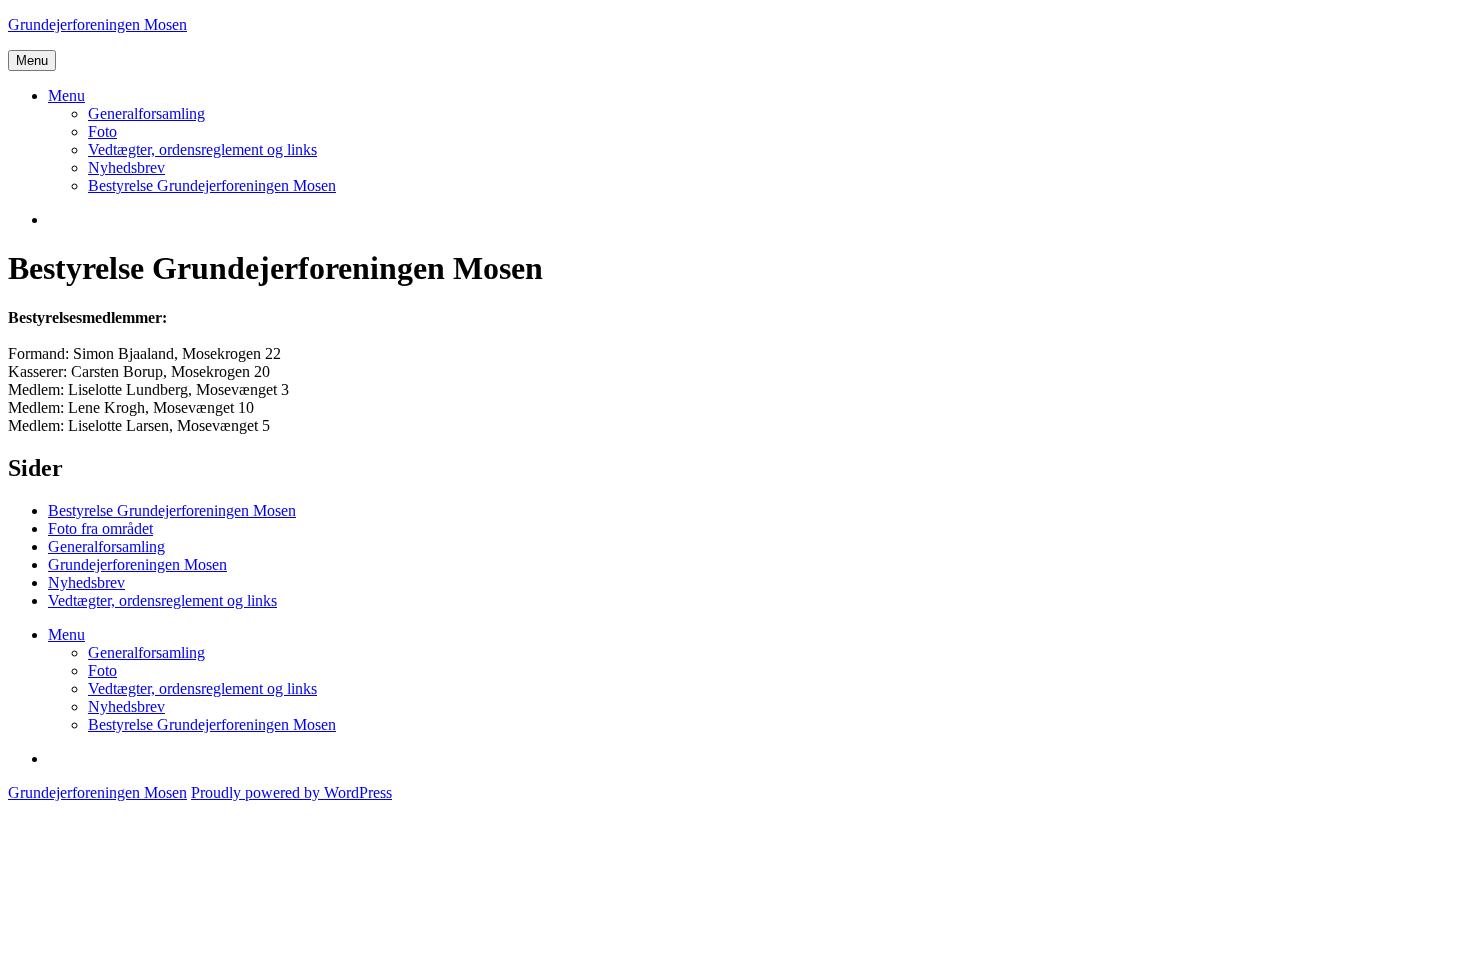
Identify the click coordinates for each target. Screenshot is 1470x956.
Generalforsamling (146, 113)
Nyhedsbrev (126, 167)
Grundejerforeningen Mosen (97, 24)
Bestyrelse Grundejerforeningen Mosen (212, 185)
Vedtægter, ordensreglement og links (202, 149)
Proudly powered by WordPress (291, 792)
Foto (102, 131)
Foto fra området (100, 528)
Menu (32, 60)
